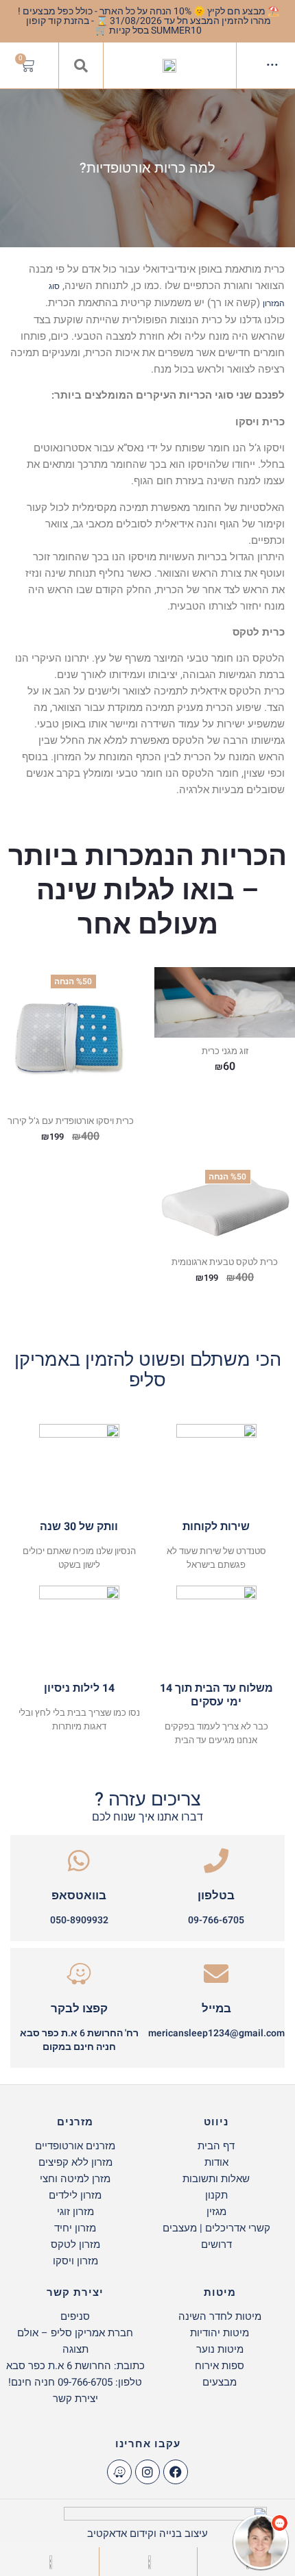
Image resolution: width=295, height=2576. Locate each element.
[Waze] (119, 2472)
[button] (81, 66)
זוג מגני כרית (225, 1051)
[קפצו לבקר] (79, 1974)
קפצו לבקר (79, 2009)
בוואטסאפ (79, 1896)
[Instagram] (147, 2472)
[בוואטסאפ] (79, 1861)
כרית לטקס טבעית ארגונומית (225, 1262)
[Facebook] (176, 2472)
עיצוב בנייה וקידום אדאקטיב (147, 2534)
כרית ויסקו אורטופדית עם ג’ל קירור (71, 1121)
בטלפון (216, 1896)
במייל (216, 2009)
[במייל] (216, 1974)
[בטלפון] (216, 1861)
